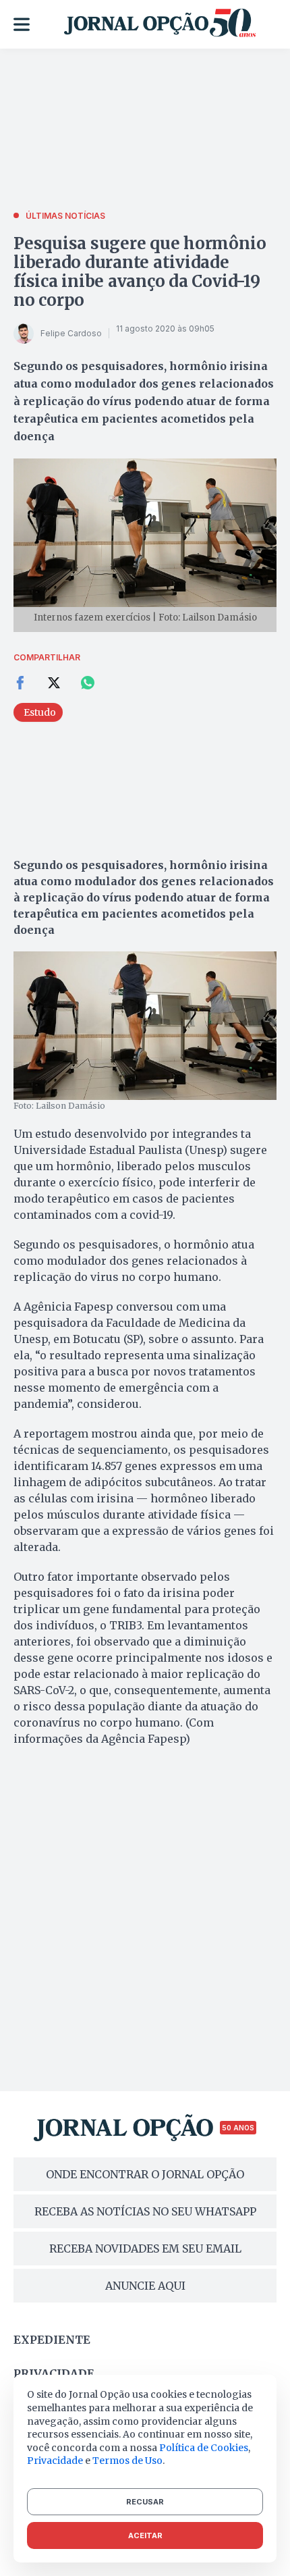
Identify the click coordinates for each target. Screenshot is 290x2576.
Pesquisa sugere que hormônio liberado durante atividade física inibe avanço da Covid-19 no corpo (140, 272)
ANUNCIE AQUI (145, 2286)
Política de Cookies (204, 2448)
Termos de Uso (127, 2461)
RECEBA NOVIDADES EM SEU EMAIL (145, 2249)
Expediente (52, 2340)
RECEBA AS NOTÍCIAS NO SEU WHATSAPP (145, 2211)
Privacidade (54, 2373)
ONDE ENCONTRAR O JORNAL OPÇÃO (145, 2174)
